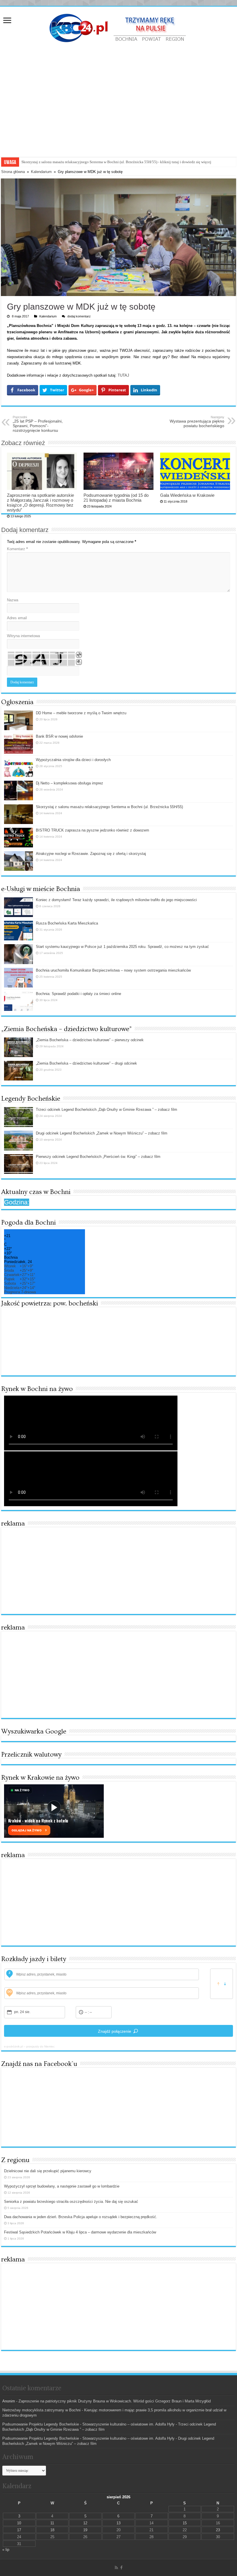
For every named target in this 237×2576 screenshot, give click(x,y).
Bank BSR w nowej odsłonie (59, 736)
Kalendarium (41, 172)
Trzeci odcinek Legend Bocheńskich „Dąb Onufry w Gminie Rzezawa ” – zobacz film (107, 1110)
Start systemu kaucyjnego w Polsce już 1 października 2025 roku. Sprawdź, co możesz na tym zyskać (122, 947)
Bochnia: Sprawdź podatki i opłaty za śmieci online (78, 994)
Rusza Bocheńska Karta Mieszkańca (67, 923)
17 (19, 2530)
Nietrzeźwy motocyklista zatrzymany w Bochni (41, 2410)
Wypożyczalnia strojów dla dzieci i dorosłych (73, 760)
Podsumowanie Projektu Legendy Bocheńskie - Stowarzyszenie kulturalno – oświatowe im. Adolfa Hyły (88, 2424)
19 (85, 2530)
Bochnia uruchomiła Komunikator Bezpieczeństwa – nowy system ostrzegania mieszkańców (113, 970)
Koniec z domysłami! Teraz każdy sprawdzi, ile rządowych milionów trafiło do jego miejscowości (116, 900)
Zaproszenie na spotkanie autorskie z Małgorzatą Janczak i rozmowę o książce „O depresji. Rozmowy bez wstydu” (40, 503)
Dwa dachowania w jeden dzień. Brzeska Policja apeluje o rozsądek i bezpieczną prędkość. (81, 2217)
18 (52, 2530)
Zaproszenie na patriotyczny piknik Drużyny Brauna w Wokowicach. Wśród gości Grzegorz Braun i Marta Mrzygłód (115, 2401)
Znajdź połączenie (115, 2031)
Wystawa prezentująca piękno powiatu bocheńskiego (197, 422)
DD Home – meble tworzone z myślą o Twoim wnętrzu (81, 713)
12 (85, 2523)
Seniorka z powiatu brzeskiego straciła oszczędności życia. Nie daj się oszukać (71, 2202)
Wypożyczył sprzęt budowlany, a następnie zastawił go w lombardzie (62, 2186)
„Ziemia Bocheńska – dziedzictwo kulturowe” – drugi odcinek (86, 1063)
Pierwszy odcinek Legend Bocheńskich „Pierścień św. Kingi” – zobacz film (98, 1157)
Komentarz (17, 549)
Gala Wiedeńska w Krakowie (187, 495)
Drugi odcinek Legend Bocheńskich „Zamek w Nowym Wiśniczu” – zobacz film (102, 1133)
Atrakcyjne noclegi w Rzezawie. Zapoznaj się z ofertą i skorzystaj (73, 162)
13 (118, 2523)
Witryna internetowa (23, 636)
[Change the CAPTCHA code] (79, 655)
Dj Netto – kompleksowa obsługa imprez (70, 783)
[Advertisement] (118, 93)
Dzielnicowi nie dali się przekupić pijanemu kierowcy (48, 2171)
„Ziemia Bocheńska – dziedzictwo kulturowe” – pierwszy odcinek (90, 1040)
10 (19, 2523)
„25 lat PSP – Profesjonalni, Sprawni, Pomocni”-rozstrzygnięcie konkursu (38, 424)
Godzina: (17, 1202)
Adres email (17, 618)
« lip (6, 2550)
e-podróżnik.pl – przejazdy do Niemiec (29, 2046)
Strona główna (13, 172)
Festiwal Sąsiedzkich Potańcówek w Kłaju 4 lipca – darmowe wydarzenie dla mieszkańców (80, 2232)
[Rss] (116, 2568)
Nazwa (13, 600)
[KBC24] (118, 27)
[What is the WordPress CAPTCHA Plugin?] (41, 659)
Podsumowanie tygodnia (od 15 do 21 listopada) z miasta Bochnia (116, 498)
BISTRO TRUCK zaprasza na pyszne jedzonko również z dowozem (92, 830)
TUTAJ (123, 375)
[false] (222, 1984)
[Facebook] (121, 2568)
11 (52, 2523)
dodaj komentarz (79, 316)
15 (185, 2523)
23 (218, 2530)
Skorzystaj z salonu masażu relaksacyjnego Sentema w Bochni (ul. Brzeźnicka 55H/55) (109, 807)
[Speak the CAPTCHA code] (79, 662)
